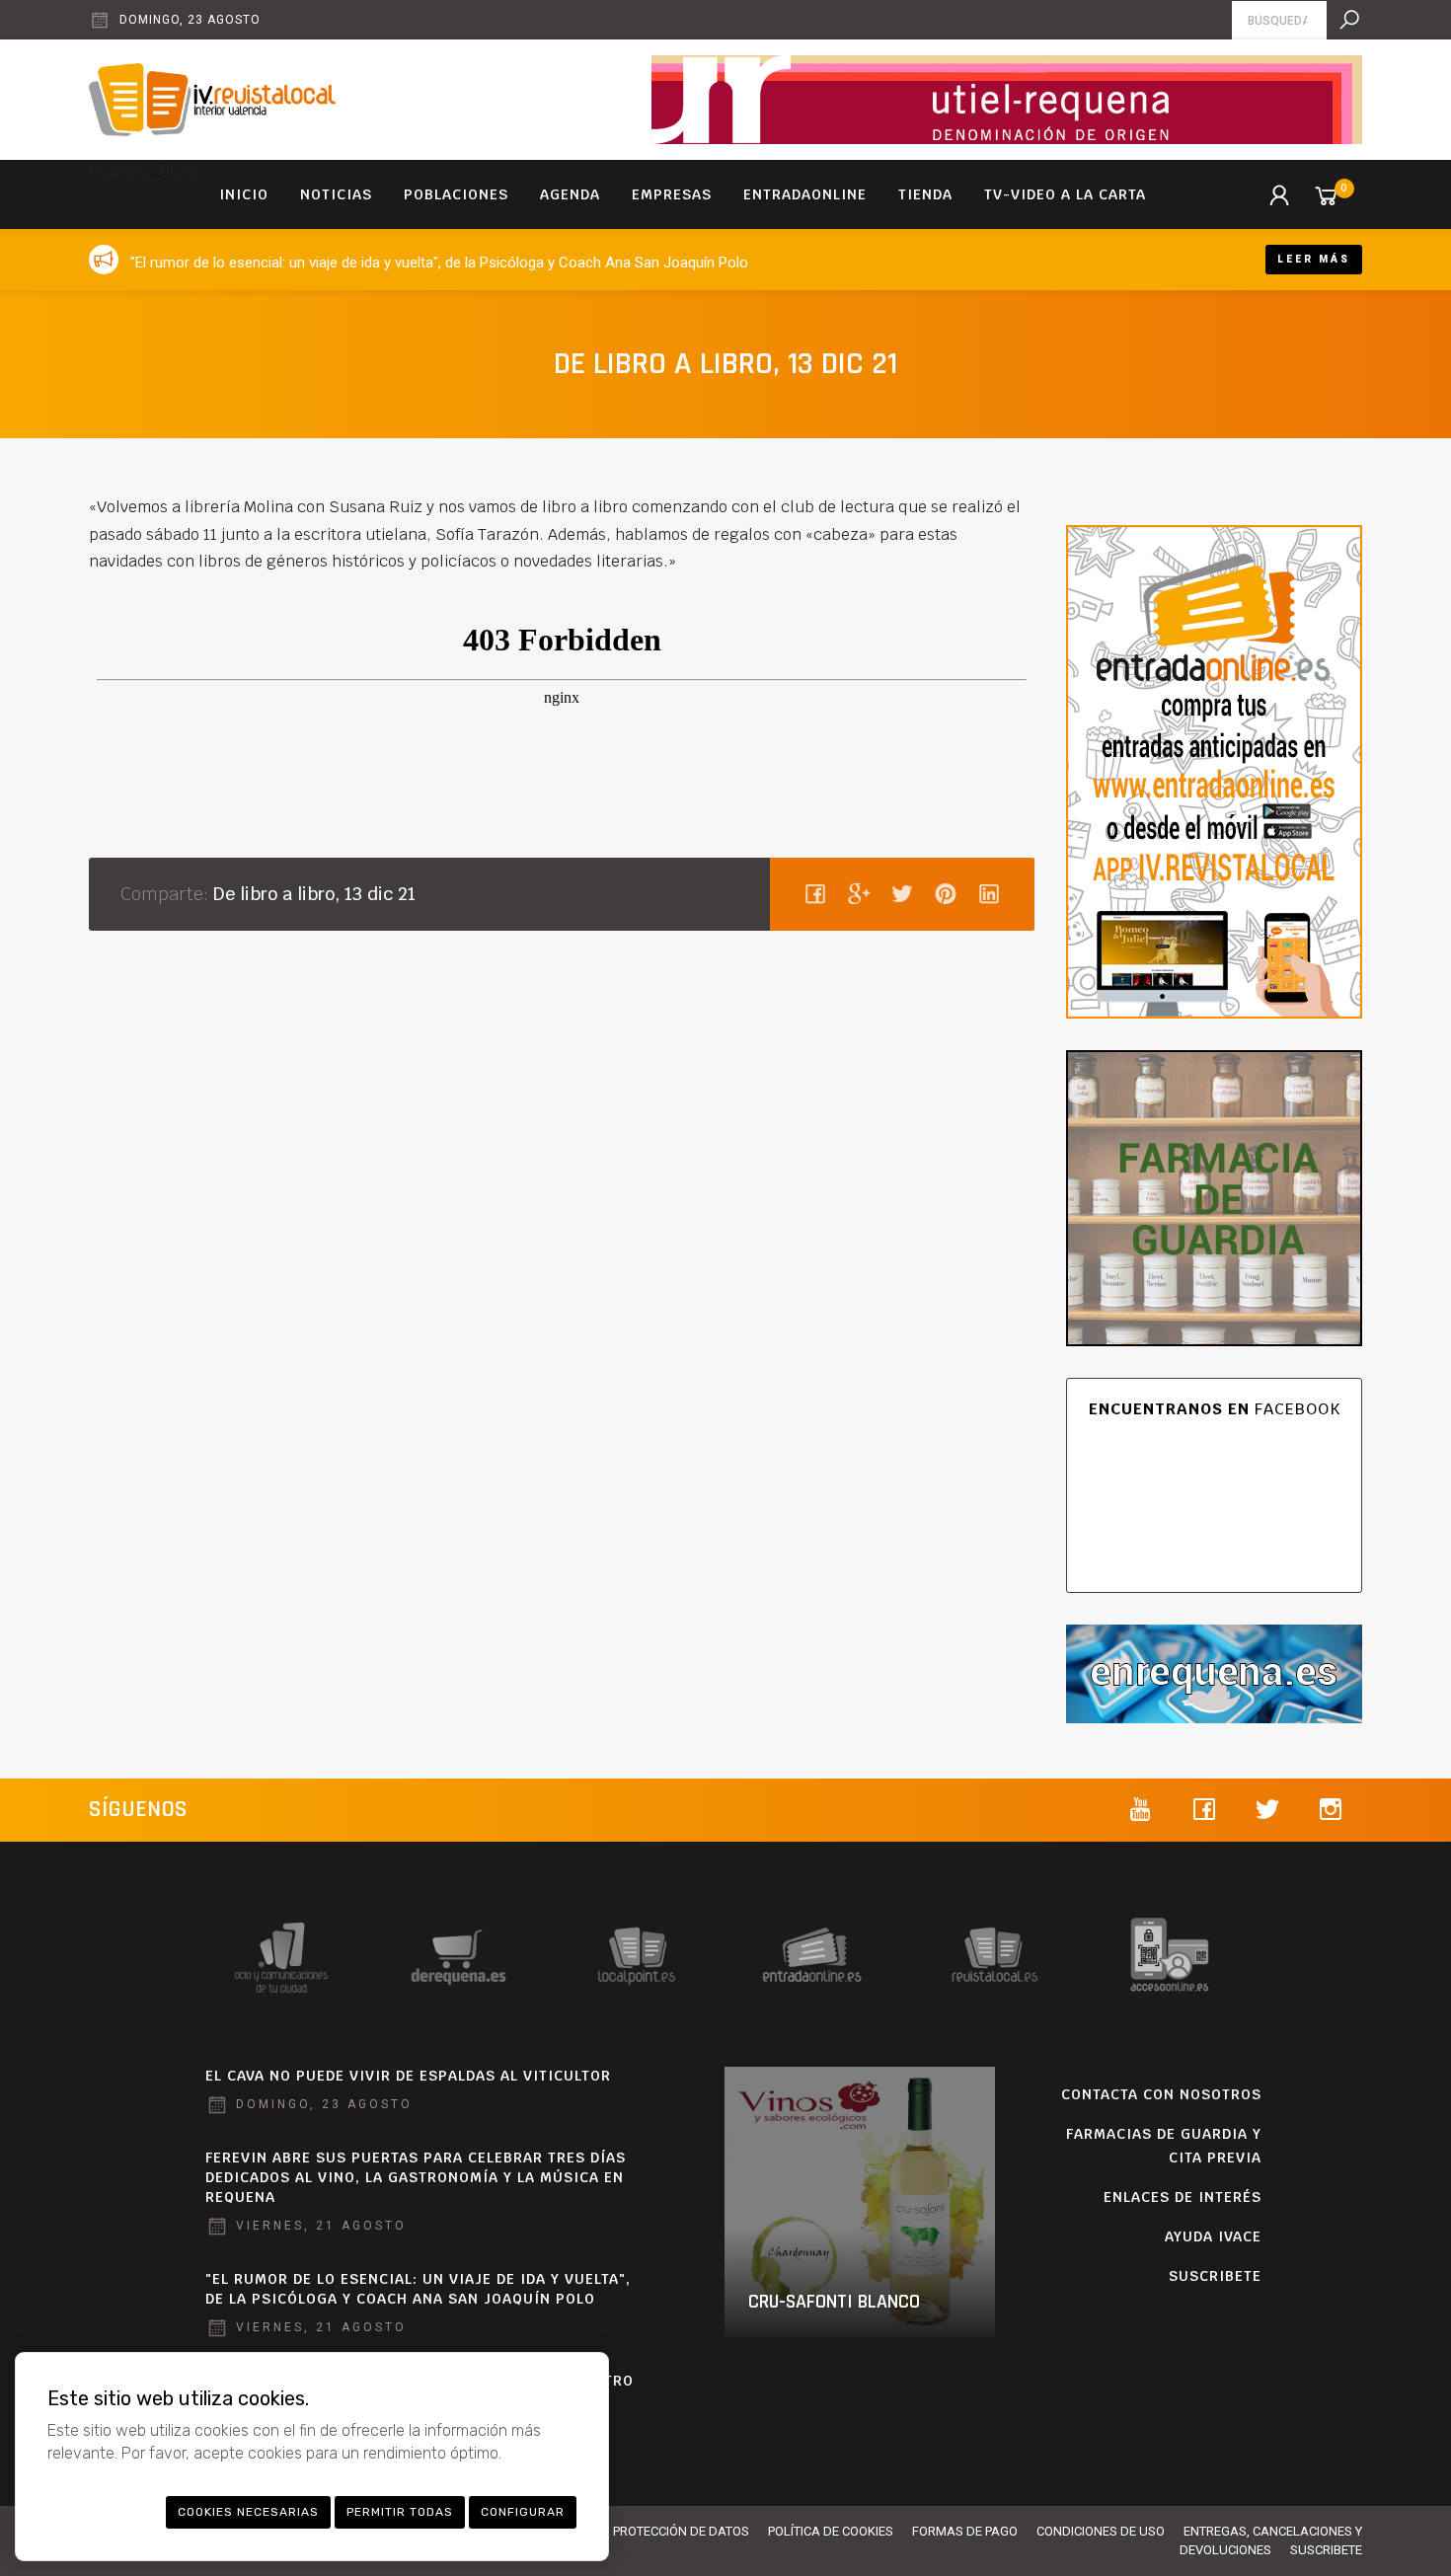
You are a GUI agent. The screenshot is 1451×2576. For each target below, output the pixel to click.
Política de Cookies (831, 2531)
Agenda (570, 194)
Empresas (672, 194)
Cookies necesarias (248, 2512)
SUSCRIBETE (1215, 2276)
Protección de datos (681, 2531)
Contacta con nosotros (1161, 2094)
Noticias (336, 194)
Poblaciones (456, 194)
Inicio (244, 194)
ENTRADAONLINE (805, 194)
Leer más (1314, 259)
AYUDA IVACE (1213, 2236)
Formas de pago (965, 2531)
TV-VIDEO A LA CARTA (1065, 194)
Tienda (925, 194)
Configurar (523, 2512)
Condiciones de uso (1101, 2531)
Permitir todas (400, 2512)
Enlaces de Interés (1183, 2197)
